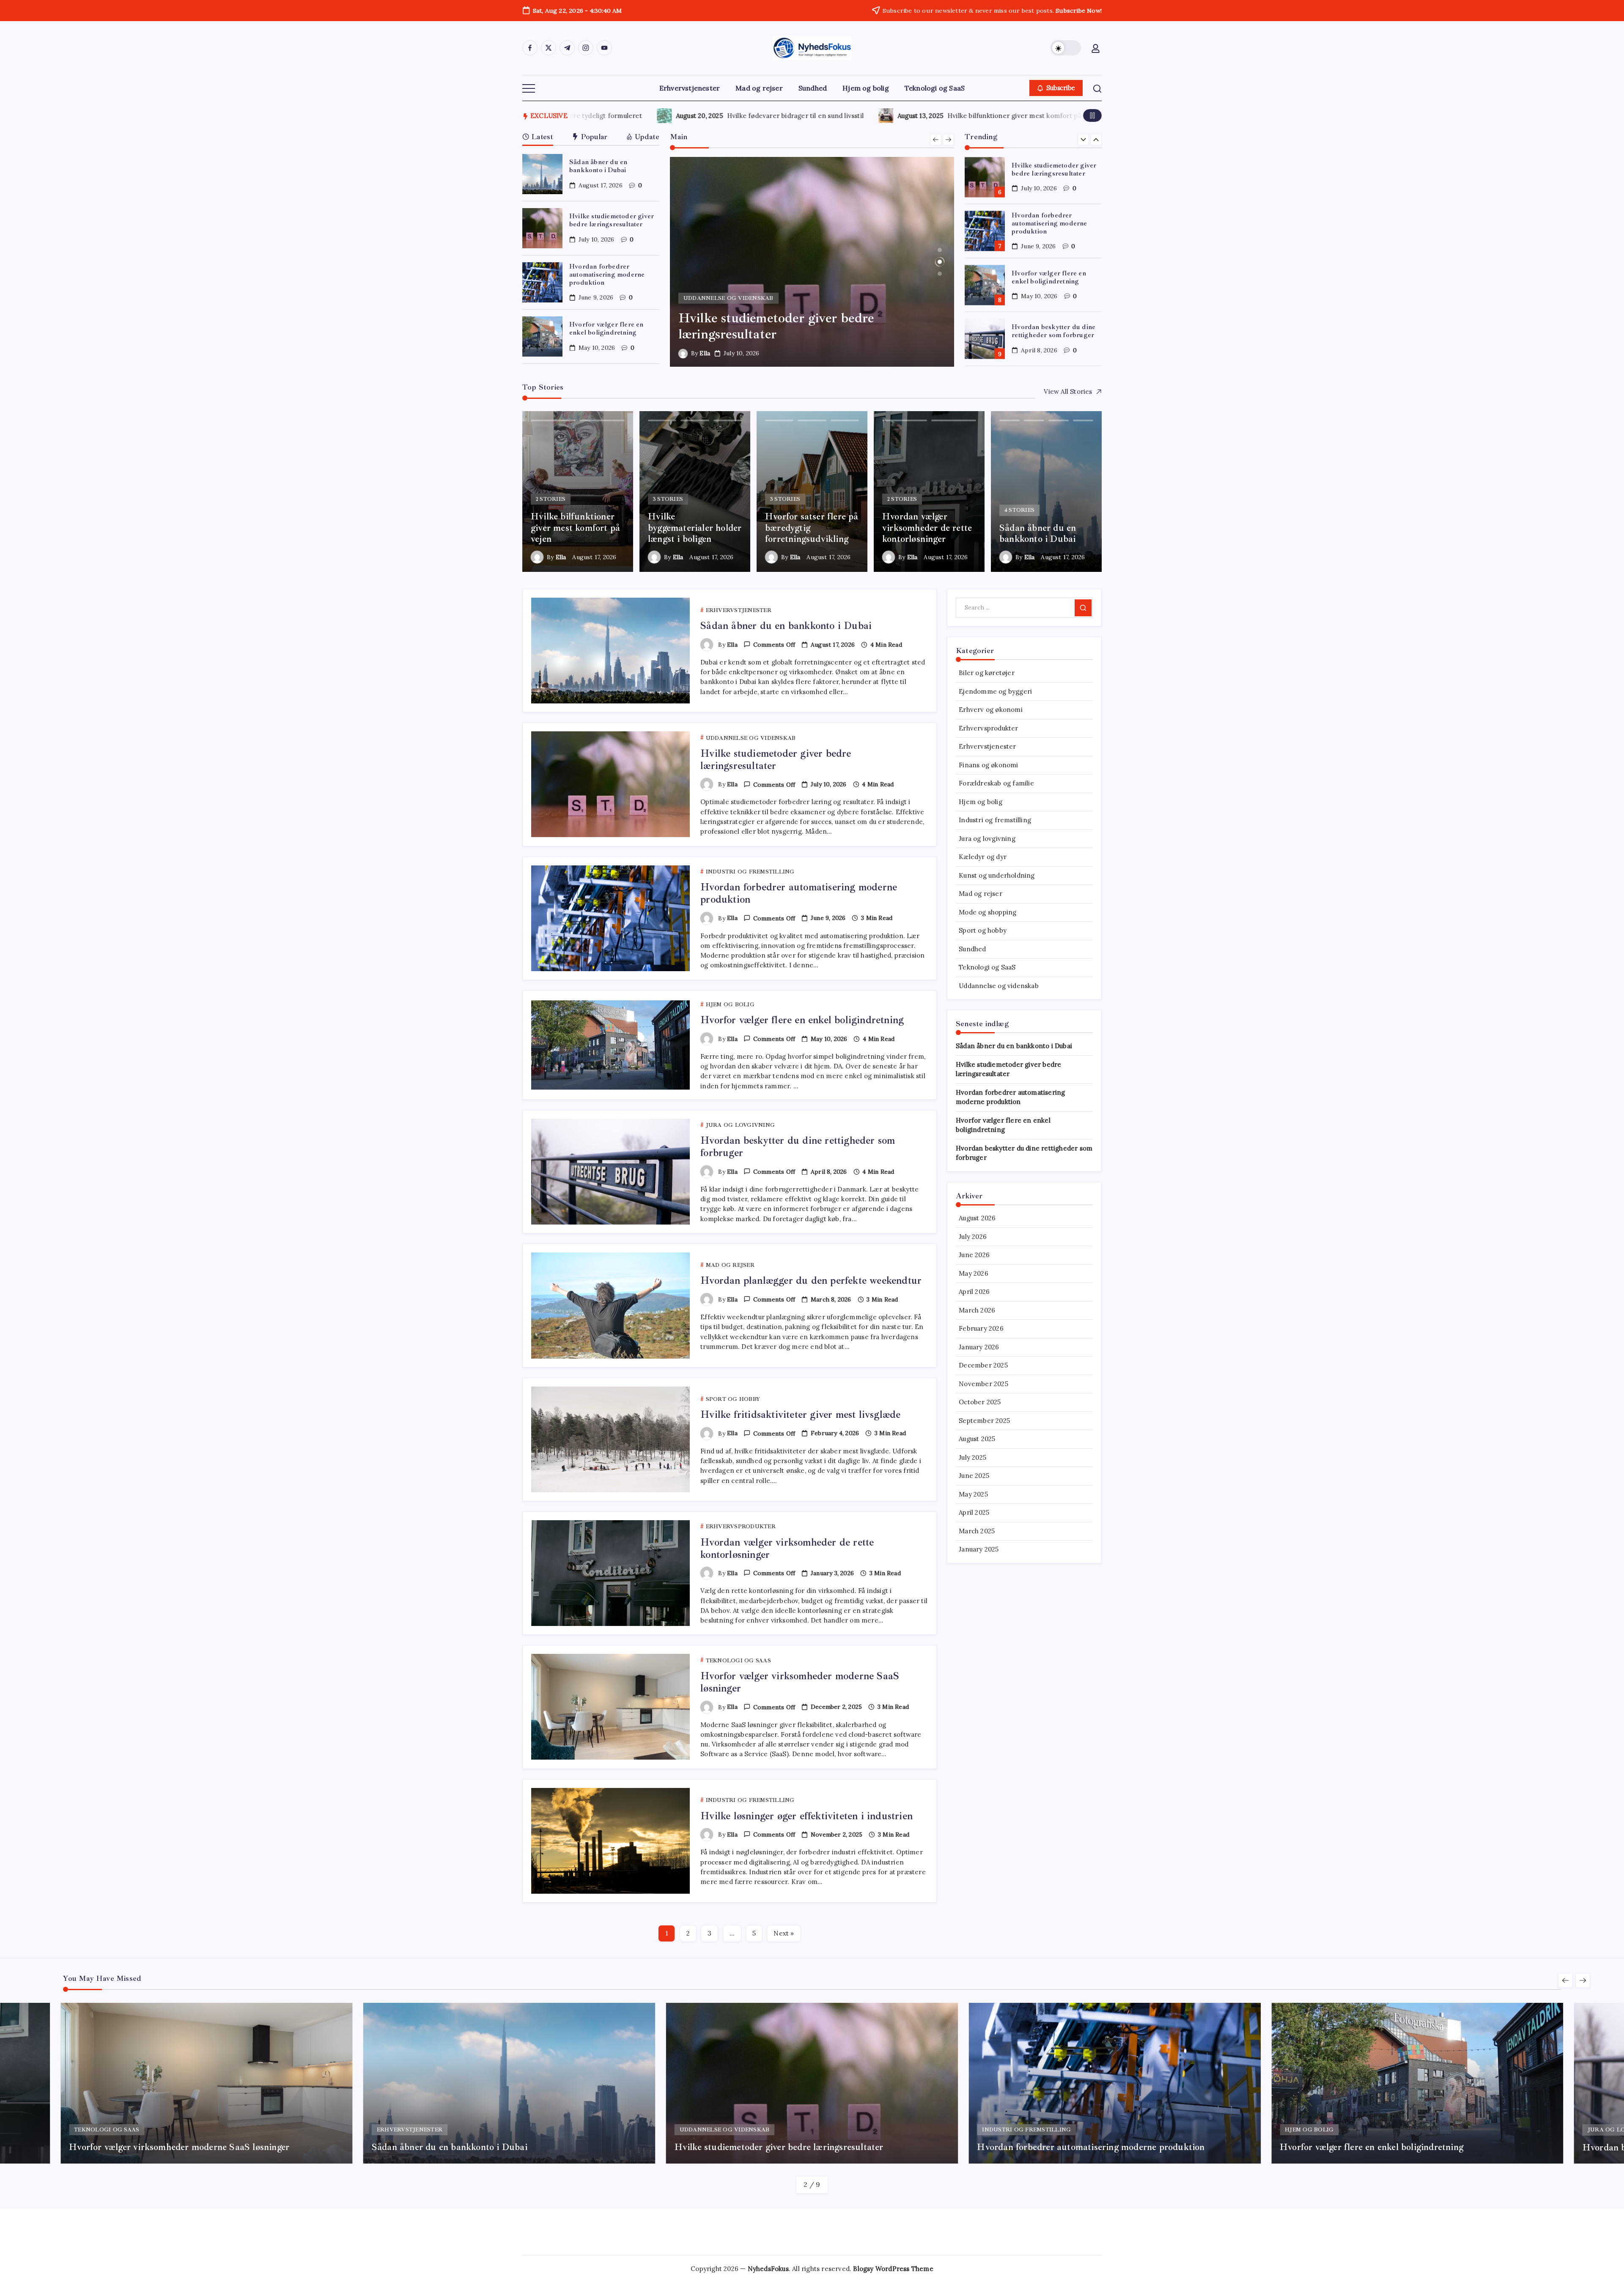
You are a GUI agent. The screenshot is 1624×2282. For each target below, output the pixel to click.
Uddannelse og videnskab (999, 986)
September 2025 (984, 1421)
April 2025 (974, 1512)
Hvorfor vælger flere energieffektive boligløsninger (972, 116)
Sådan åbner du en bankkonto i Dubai (598, 166)
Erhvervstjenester (987, 746)
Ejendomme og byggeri (995, 691)
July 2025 (972, 1457)
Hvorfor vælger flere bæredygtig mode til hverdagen (733, 116)
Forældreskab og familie (996, 783)
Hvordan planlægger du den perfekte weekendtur (811, 1280)
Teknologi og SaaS (987, 967)
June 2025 (974, 1476)
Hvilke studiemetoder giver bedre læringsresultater (612, 220)
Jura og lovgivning (987, 839)
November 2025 (983, 1384)
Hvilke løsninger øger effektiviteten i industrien (807, 1816)
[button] (1066, 48)
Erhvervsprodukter (988, 728)
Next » (784, 1933)
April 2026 (974, 1292)
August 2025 (977, 1439)
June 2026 (974, 1255)
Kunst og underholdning (997, 875)
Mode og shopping (988, 912)
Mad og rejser (981, 894)
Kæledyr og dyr (983, 857)
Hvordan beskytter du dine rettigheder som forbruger (1053, 331)
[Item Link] (542, 174)
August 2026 (977, 1218)
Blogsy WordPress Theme (893, 2269)
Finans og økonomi (988, 765)
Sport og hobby (983, 930)
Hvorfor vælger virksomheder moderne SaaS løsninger (800, 1682)
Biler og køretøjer (987, 673)
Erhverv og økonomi (991, 710)
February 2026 (981, 1328)
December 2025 (983, 1365)
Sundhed (972, 949)
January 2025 (979, 1549)
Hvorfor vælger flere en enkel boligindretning (606, 328)
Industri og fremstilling (995, 820)
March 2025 (977, 1531)
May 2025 (973, 1494)
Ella (705, 353)
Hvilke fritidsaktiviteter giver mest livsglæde (800, 1414)
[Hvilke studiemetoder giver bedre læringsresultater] (812, 262)
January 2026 (979, 1347)
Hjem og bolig (981, 802)
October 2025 (980, 1402)
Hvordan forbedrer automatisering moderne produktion (607, 275)
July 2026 (973, 1237)
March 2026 (977, 1310)
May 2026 (974, 1273)
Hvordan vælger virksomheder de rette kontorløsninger (787, 1548)
